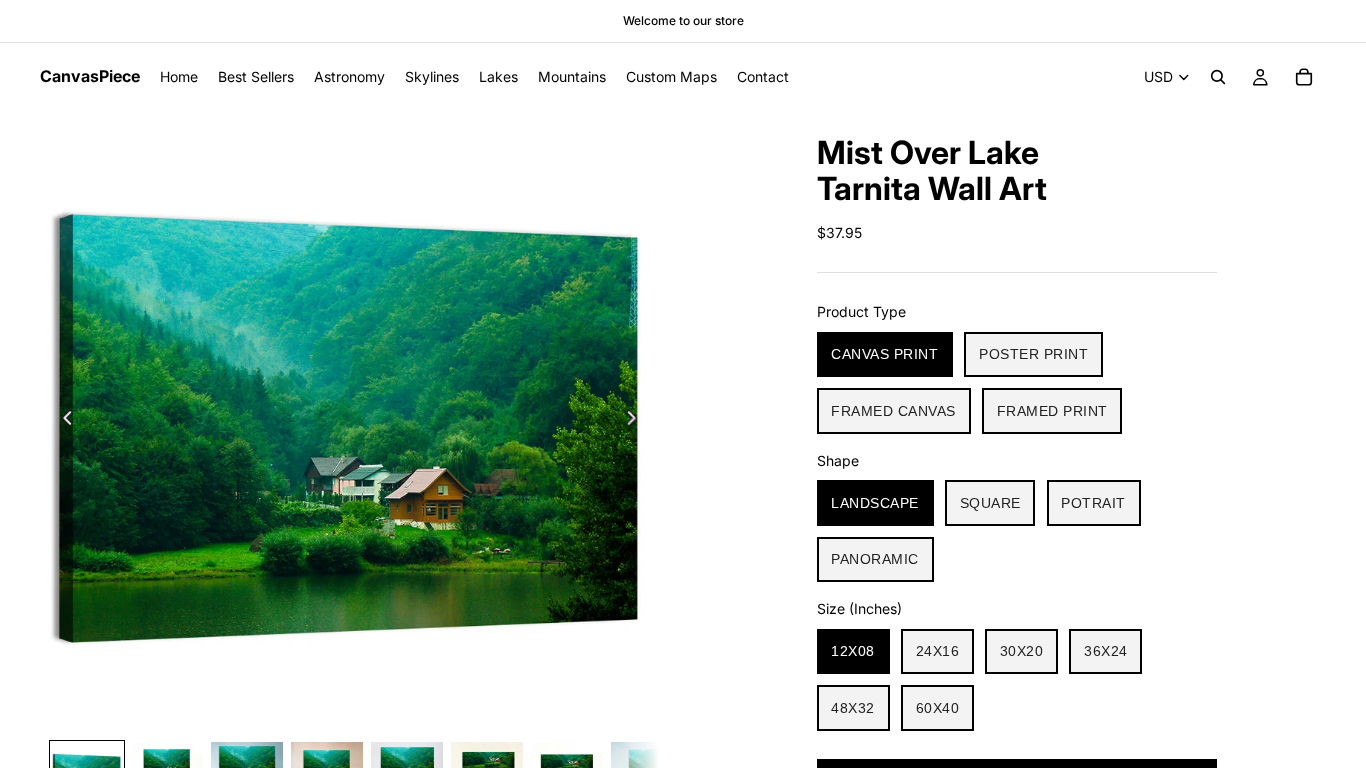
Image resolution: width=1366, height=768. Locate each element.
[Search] (1218, 77)
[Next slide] (637, 421)
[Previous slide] (62, 421)
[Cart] (1304, 77)
